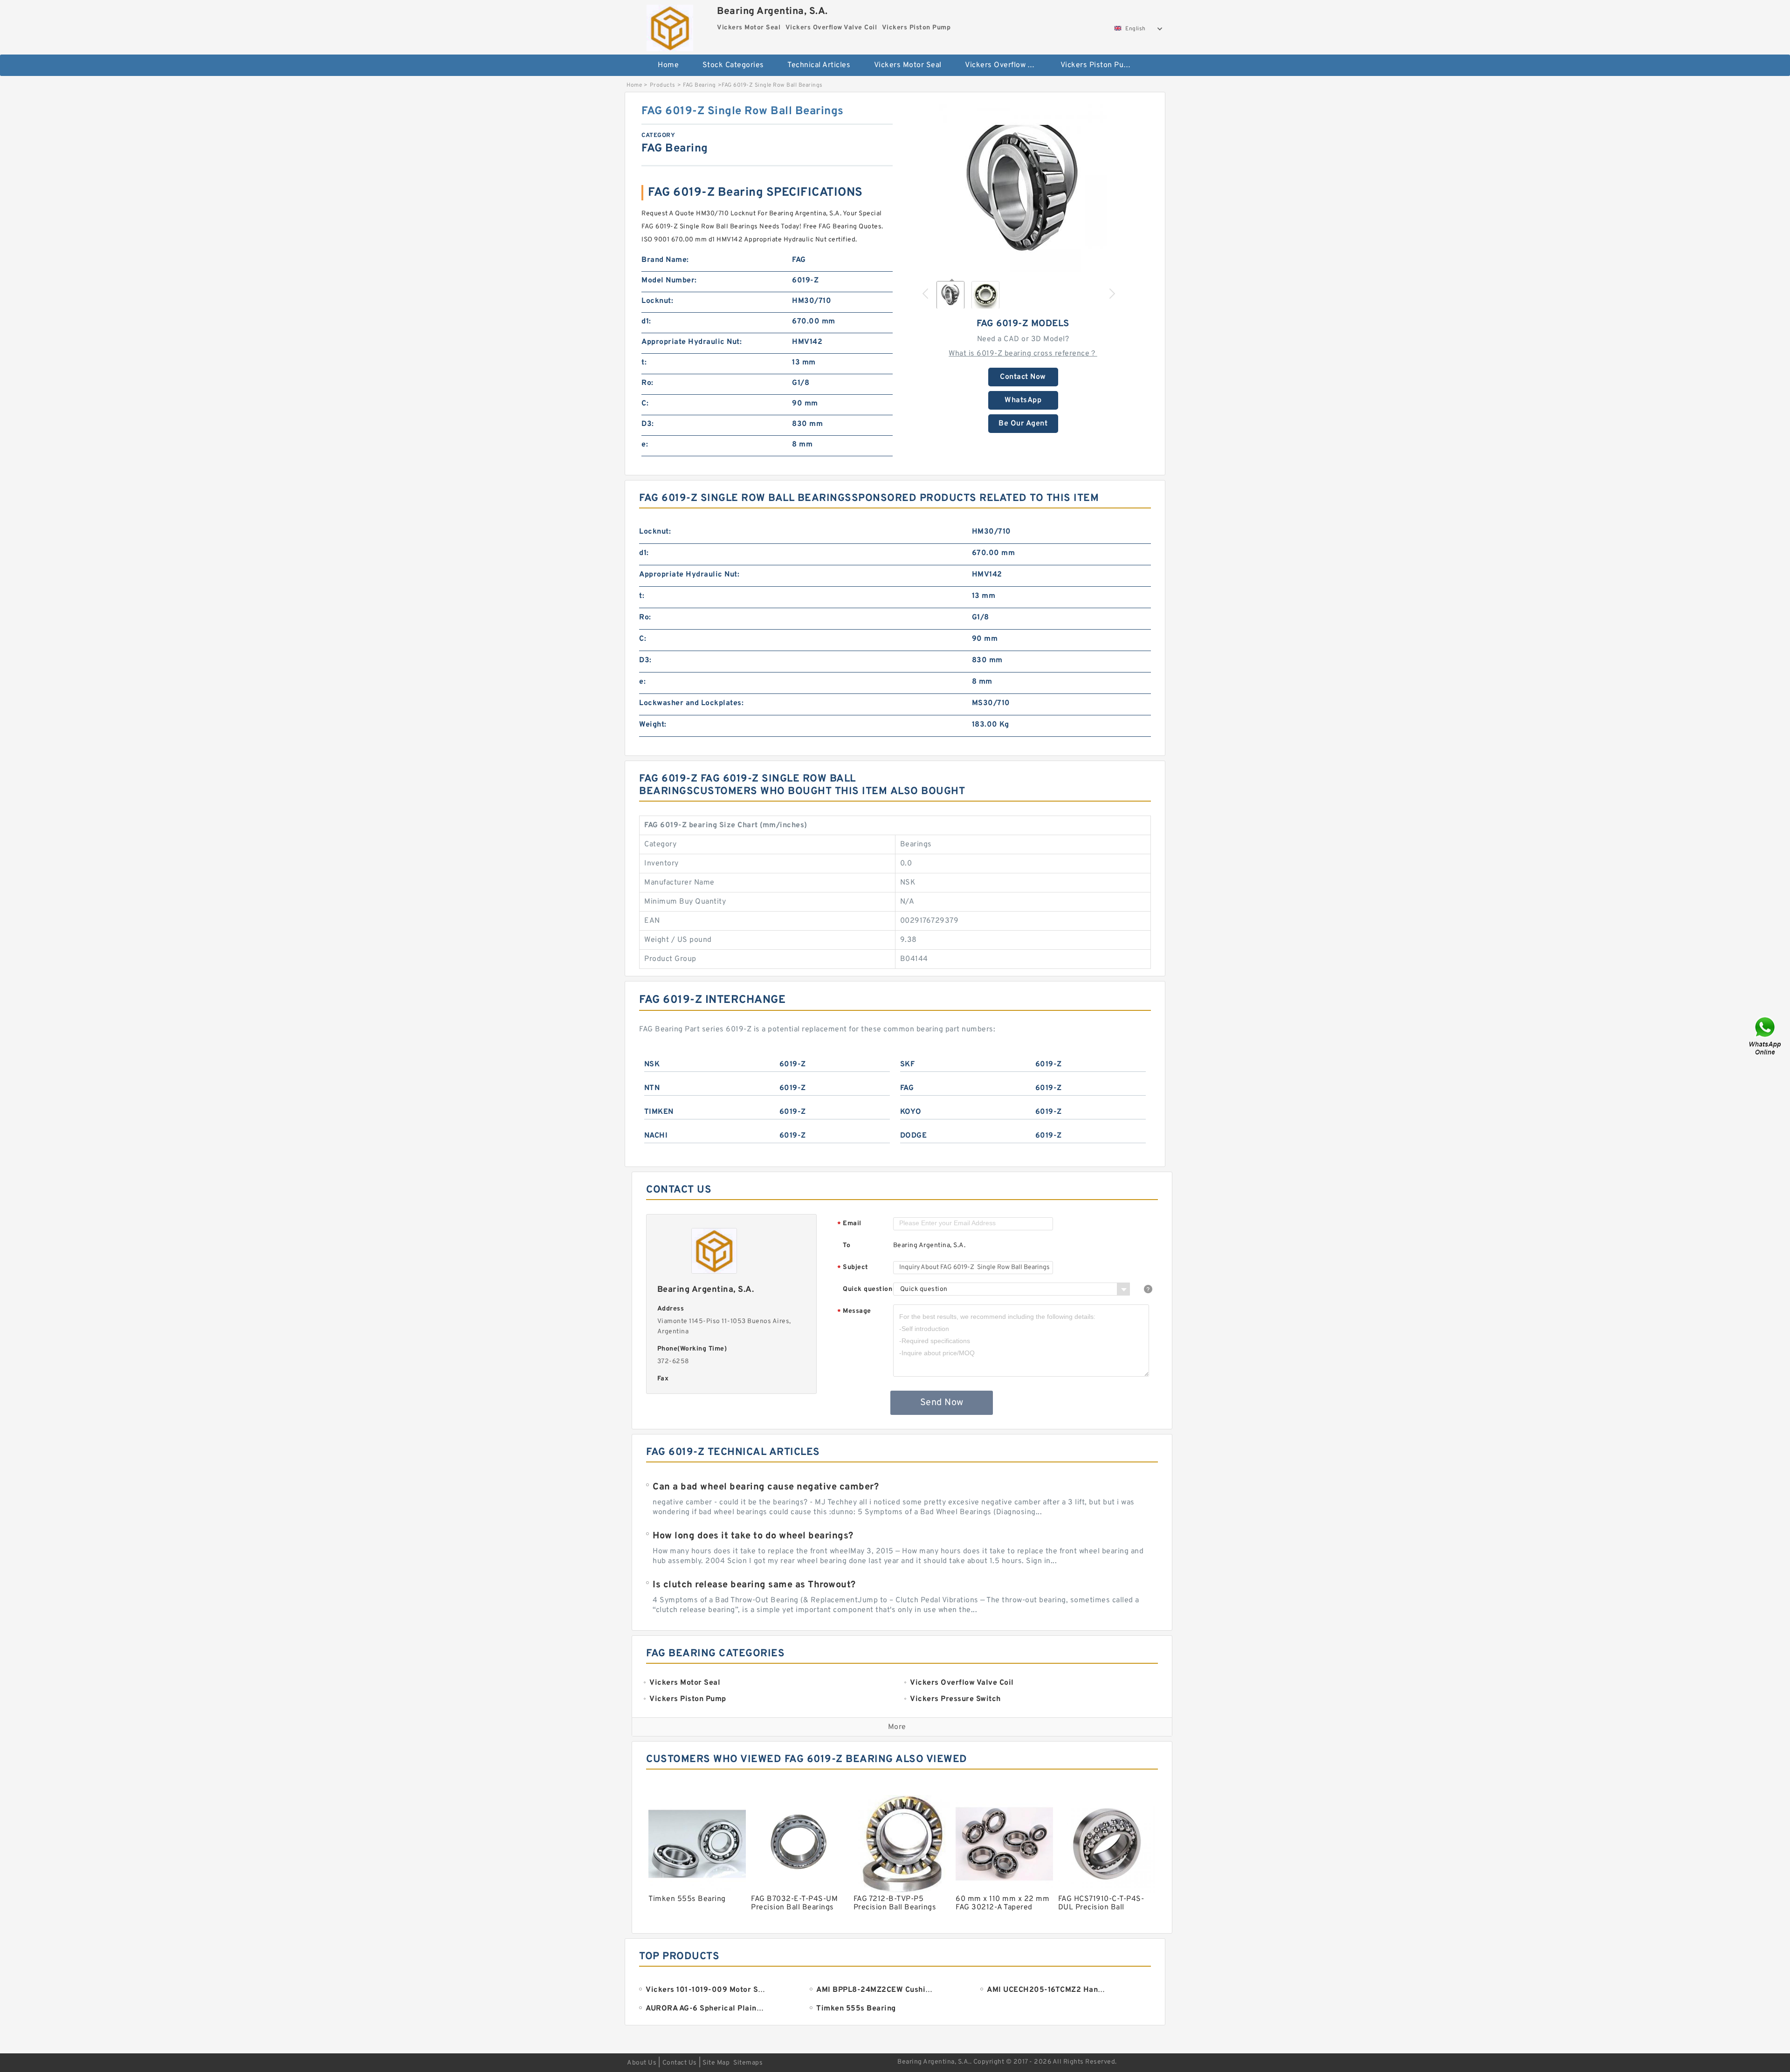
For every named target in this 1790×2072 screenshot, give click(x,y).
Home (668, 65)
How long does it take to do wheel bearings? (753, 1536)
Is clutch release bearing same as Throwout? (754, 1585)
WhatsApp (1023, 400)
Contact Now (1023, 377)
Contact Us (680, 2063)
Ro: (647, 383)
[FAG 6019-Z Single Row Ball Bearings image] (1023, 188)
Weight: (653, 725)
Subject (853, 1268)
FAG (907, 1088)
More (897, 1727)
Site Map (716, 2063)
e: (645, 445)
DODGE (914, 1136)
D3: (648, 424)
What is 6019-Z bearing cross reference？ (1023, 354)
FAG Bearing (699, 85)
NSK (652, 1064)
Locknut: (657, 301)
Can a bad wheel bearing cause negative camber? (766, 1487)
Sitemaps (748, 2063)
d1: (646, 322)
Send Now (942, 1403)
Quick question (867, 1289)
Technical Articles (819, 65)
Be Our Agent (1023, 424)
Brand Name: (665, 260)
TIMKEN (659, 1112)
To (847, 1245)
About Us (642, 2063)
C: (645, 404)
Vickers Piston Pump (1098, 65)
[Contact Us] (1766, 1036)
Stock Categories (733, 65)
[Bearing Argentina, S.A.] (670, 26)
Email (849, 1224)
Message (854, 1312)
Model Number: (669, 281)
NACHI (656, 1136)
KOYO (911, 1112)
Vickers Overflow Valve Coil (1006, 65)
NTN (652, 1088)
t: (644, 363)
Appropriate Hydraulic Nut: (692, 342)
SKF (908, 1064)
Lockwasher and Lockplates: (691, 703)
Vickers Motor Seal (908, 65)
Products (663, 85)
